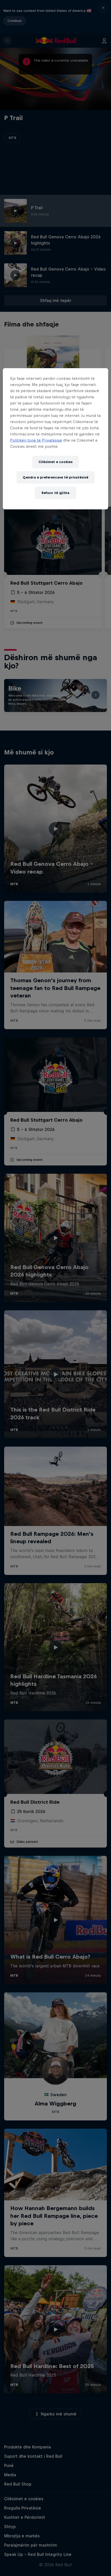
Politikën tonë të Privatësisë (36, 440)
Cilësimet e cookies (55, 462)
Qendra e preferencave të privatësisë (55, 477)
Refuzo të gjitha (55, 493)
